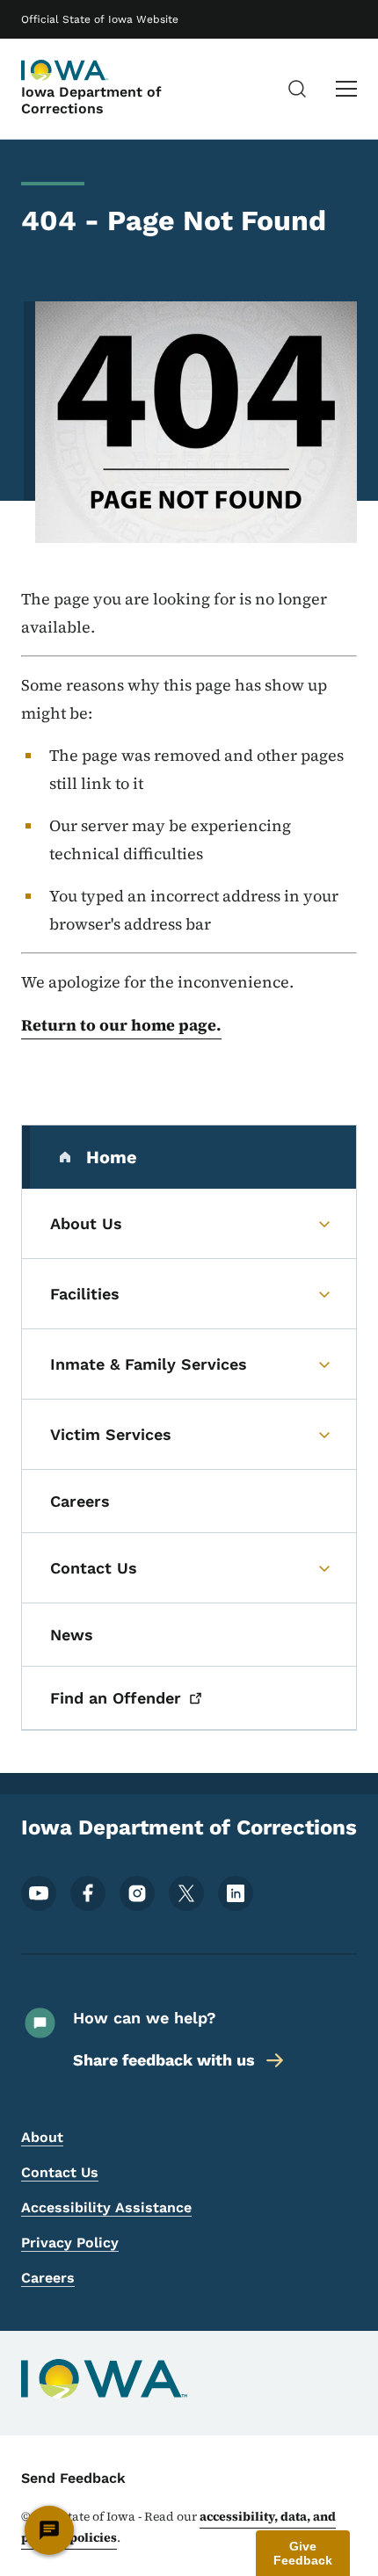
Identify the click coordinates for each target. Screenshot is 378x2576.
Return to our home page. (121, 1025)
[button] (303, 2553)
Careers (48, 2278)
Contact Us (60, 2172)
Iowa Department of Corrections (91, 100)
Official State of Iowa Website (100, 19)
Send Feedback (73, 2478)
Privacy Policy (70, 2243)
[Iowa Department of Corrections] (65, 70)
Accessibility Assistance (106, 2207)
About (42, 2137)
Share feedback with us (164, 2060)
